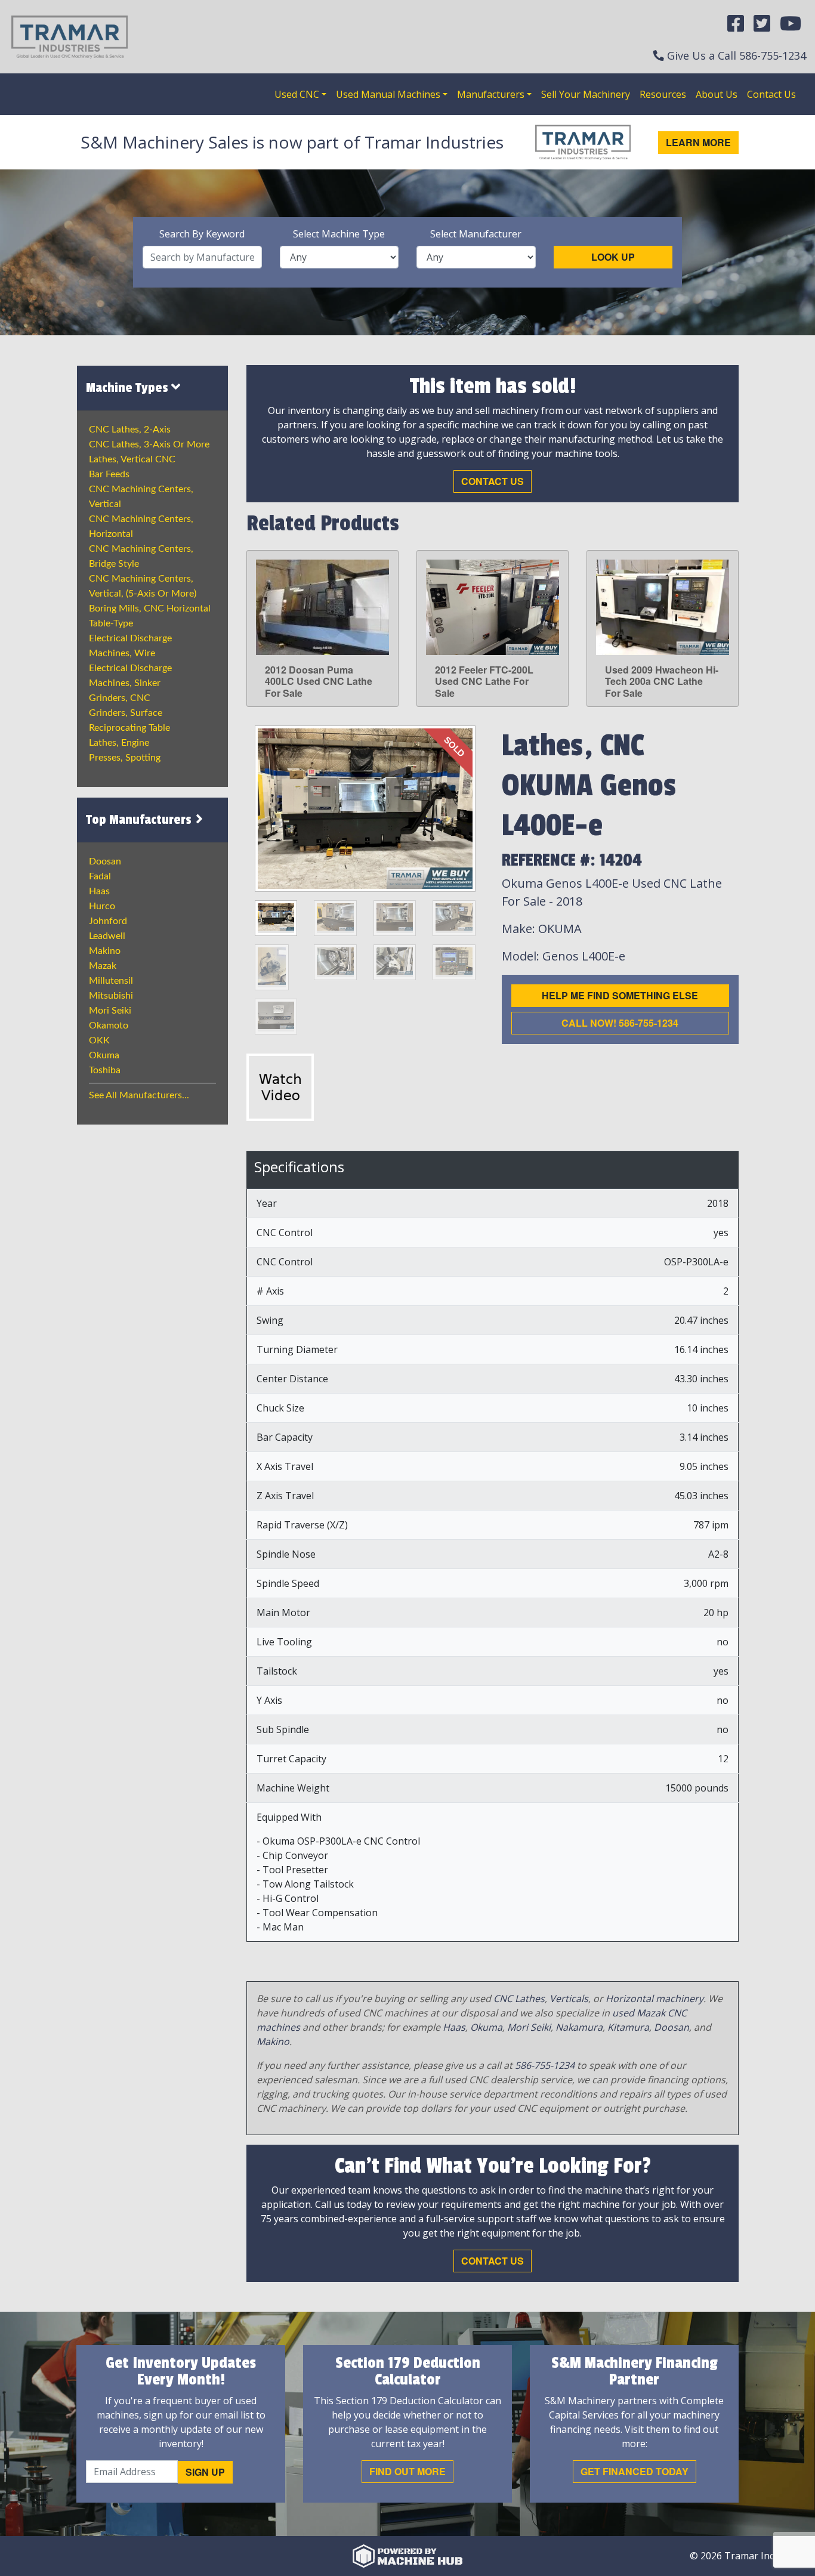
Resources (663, 94)
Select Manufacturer (476, 234)
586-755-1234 (773, 55)
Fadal (100, 876)
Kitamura (628, 2027)
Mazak (103, 966)
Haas (99, 891)
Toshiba (105, 1070)
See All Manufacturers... (139, 1095)
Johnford (108, 921)
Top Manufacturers (140, 820)
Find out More (407, 2471)
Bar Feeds (109, 474)
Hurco (102, 906)
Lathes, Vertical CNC (132, 459)
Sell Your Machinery (586, 94)
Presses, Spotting (125, 758)
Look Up (613, 257)
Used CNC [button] (297, 94)
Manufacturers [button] (491, 94)
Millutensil (111, 981)
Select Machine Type (339, 234)
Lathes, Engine (119, 743)
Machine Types (129, 388)
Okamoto (109, 1026)
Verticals (569, 1999)
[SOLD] (365, 808)
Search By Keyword (202, 234)
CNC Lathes (519, 1999)
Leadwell (107, 936)
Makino (105, 951)
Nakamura (579, 2027)
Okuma (104, 1055)
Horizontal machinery (655, 1999)
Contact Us (771, 94)
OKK (99, 1040)
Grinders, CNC (120, 698)
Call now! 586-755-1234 (620, 1023)
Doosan (105, 861)
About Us (717, 94)
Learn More (698, 142)
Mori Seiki (110, 1011)
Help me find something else (620, 995)
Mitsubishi (111, 996)
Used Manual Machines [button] (388, 94)
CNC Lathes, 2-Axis (130, 430)
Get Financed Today (635, 2471)
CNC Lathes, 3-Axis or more (149, 444)
